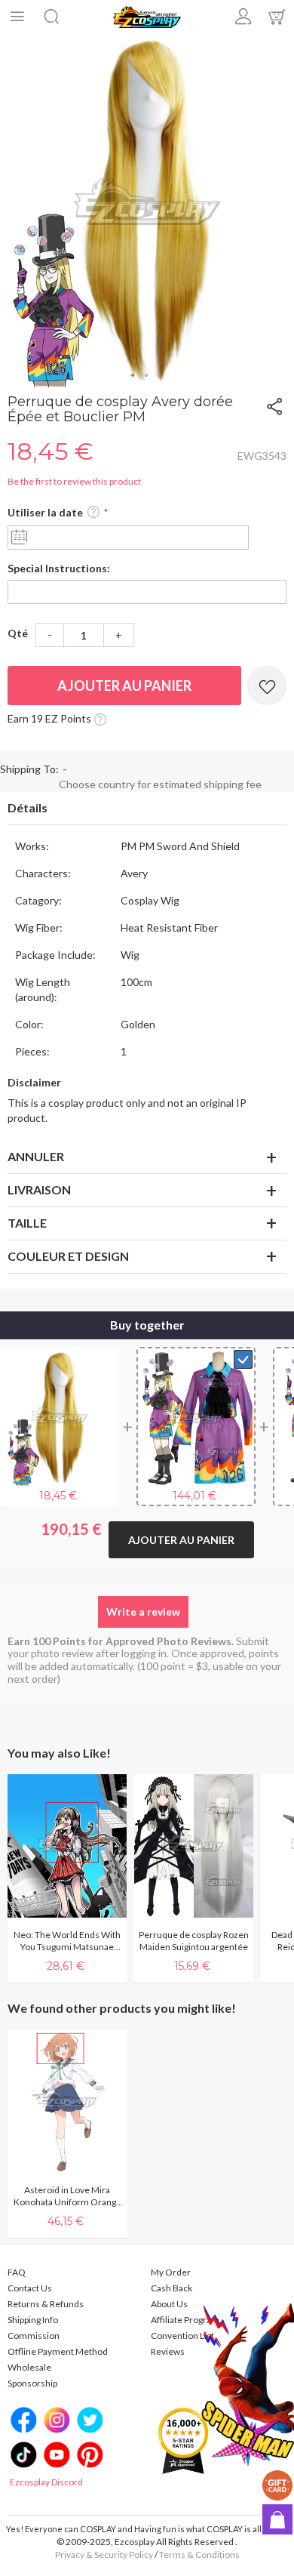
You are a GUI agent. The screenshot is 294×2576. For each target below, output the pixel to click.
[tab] (147, 809)
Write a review (143, 1612)
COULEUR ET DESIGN (68, 1256)
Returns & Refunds (46, 2304)
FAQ (17, 2272)
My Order (171, 2272)
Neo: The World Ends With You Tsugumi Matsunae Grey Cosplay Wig (67, 1941)
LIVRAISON (39, 1189)
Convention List (182, 2336)
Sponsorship (32, 2383)
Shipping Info (33, 2320)
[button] (133, 376)
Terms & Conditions (199, 2554)
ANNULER (36, 1156)
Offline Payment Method (58, 2351)
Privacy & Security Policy (104, 2554)
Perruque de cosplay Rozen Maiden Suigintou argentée (194, 1941)
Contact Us (30, 2288)
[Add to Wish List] (267, 686)
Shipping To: (29, 769)
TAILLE (27, 1223)
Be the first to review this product (74, 481)
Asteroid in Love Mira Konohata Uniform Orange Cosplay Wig (67, 2196)
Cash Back (171, 2288)
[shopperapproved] (183, 2440)
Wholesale (29, 2367)
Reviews (168, 2351)
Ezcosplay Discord (46, 2482)
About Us (169, 2304)
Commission (34, 2336)
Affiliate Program (185, 2320)
